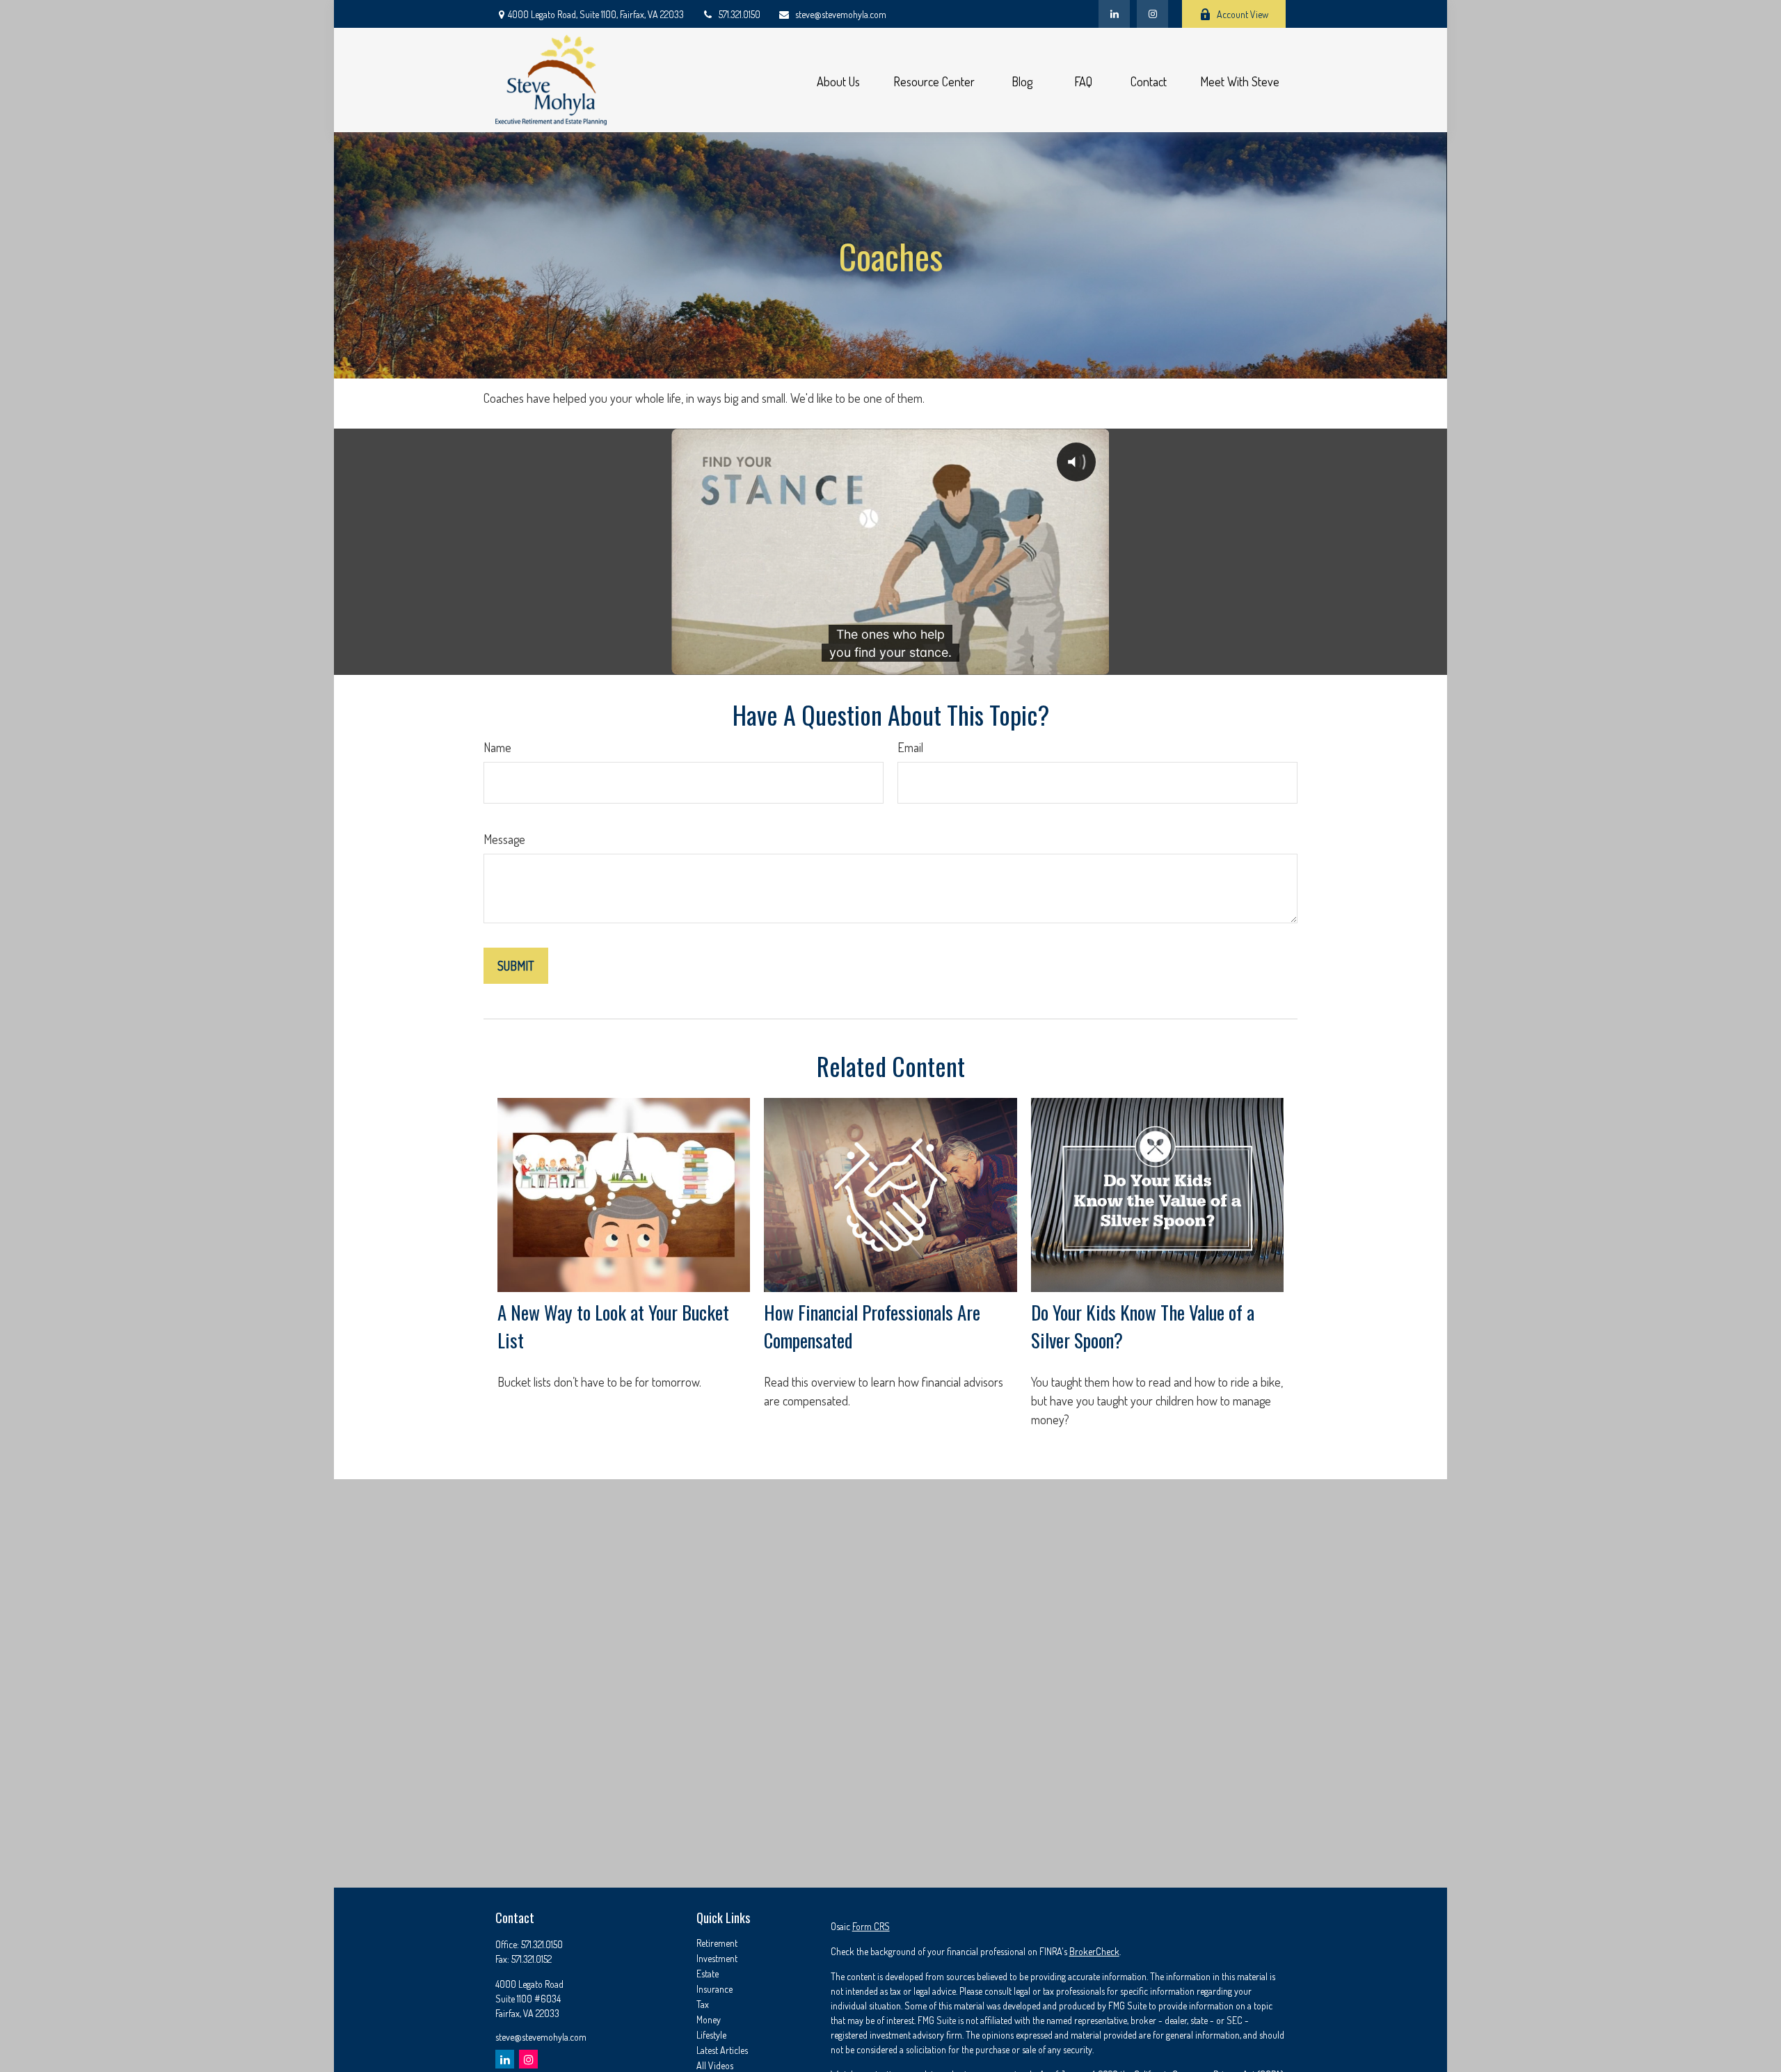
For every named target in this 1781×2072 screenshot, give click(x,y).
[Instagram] (528, 2059)
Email (910, 747)
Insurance (714, 1989)
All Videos (715, 2065)
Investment (717, 1958)
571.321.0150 (740, 14)
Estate (708, 1974)
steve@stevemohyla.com (841, 14)
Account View (1243, 14)
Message (504, 839)
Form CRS (871, 1926)
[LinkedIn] (1114, 14)
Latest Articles (722, 2050)
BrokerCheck (1094, 1951)
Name (497, 747)
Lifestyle (711, 2035)
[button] (838, 80)
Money (709, 2019)
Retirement (717, 1943)
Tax (703, 2004)
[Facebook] (1152, 14)
